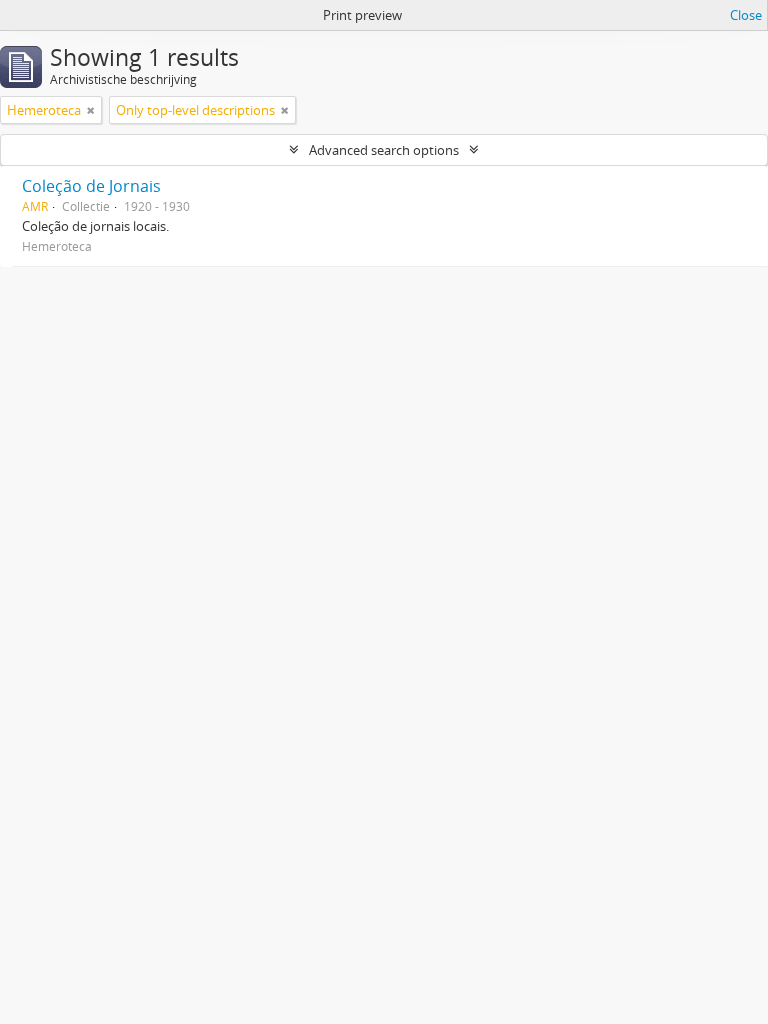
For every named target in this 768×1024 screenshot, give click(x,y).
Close (746, 15)
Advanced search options (384, 150)
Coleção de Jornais (91, 186)
